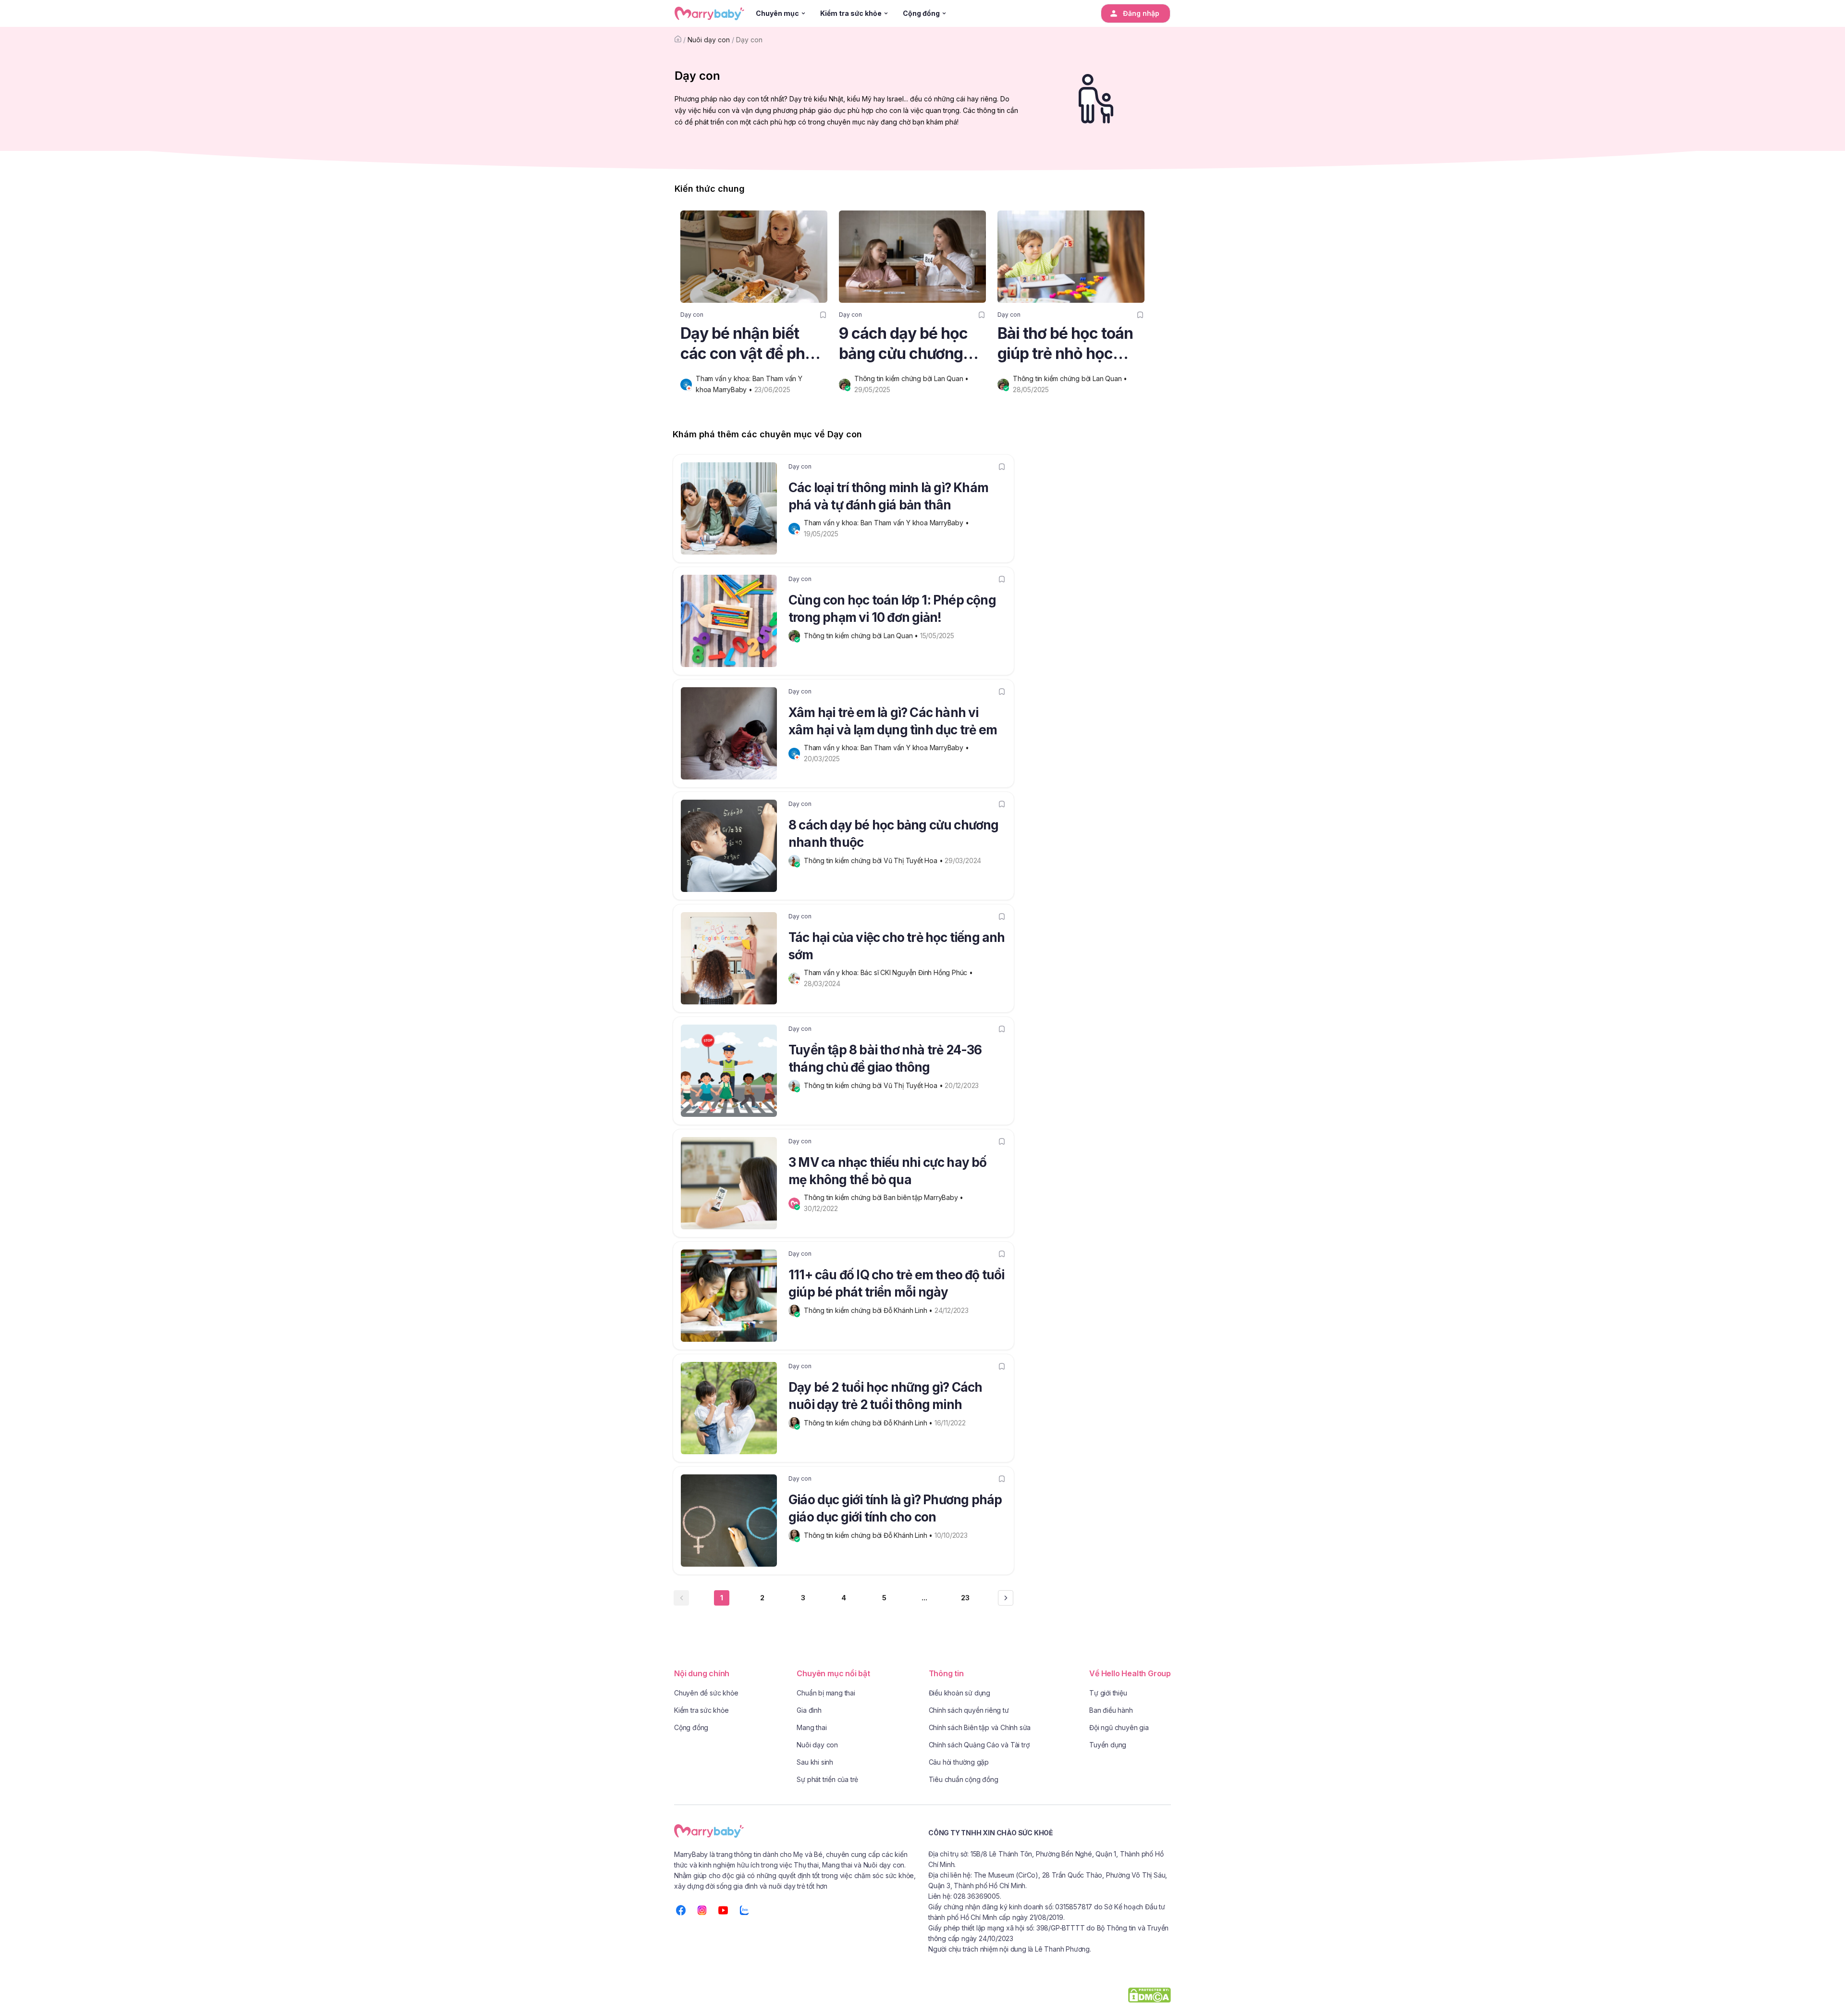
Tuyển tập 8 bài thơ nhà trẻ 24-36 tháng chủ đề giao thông (885, 1058)
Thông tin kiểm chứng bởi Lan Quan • (912, 378)
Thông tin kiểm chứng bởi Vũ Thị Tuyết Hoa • (874, 860)
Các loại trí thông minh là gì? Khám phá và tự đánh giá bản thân (888, 496)
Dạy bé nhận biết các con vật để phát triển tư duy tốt (750, 344)
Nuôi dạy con (709, 40)
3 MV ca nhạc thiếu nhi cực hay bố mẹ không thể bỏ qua (888, 1171)
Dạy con (749, 40)
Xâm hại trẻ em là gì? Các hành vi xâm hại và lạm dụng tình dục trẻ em (893, 721)
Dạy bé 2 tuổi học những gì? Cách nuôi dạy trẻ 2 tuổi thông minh (885, 1396)
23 (965, 1598)
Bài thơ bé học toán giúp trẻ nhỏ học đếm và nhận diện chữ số (1065, 344)
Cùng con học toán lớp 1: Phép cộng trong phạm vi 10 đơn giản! (892, 609)
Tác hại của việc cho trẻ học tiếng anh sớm (897, 946)
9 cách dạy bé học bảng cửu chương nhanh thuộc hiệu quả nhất (903, 344)
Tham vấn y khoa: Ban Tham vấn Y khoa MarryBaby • (887, 523)
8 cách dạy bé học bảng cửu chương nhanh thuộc (894, 834)
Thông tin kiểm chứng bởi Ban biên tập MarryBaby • (885, 1197)
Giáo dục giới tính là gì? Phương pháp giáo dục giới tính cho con (895, 1508)
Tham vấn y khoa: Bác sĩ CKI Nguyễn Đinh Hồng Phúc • (889, 972)
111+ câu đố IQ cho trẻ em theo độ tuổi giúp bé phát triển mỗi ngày (897, 1283)
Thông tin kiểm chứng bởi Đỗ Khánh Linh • (869, 1310)
